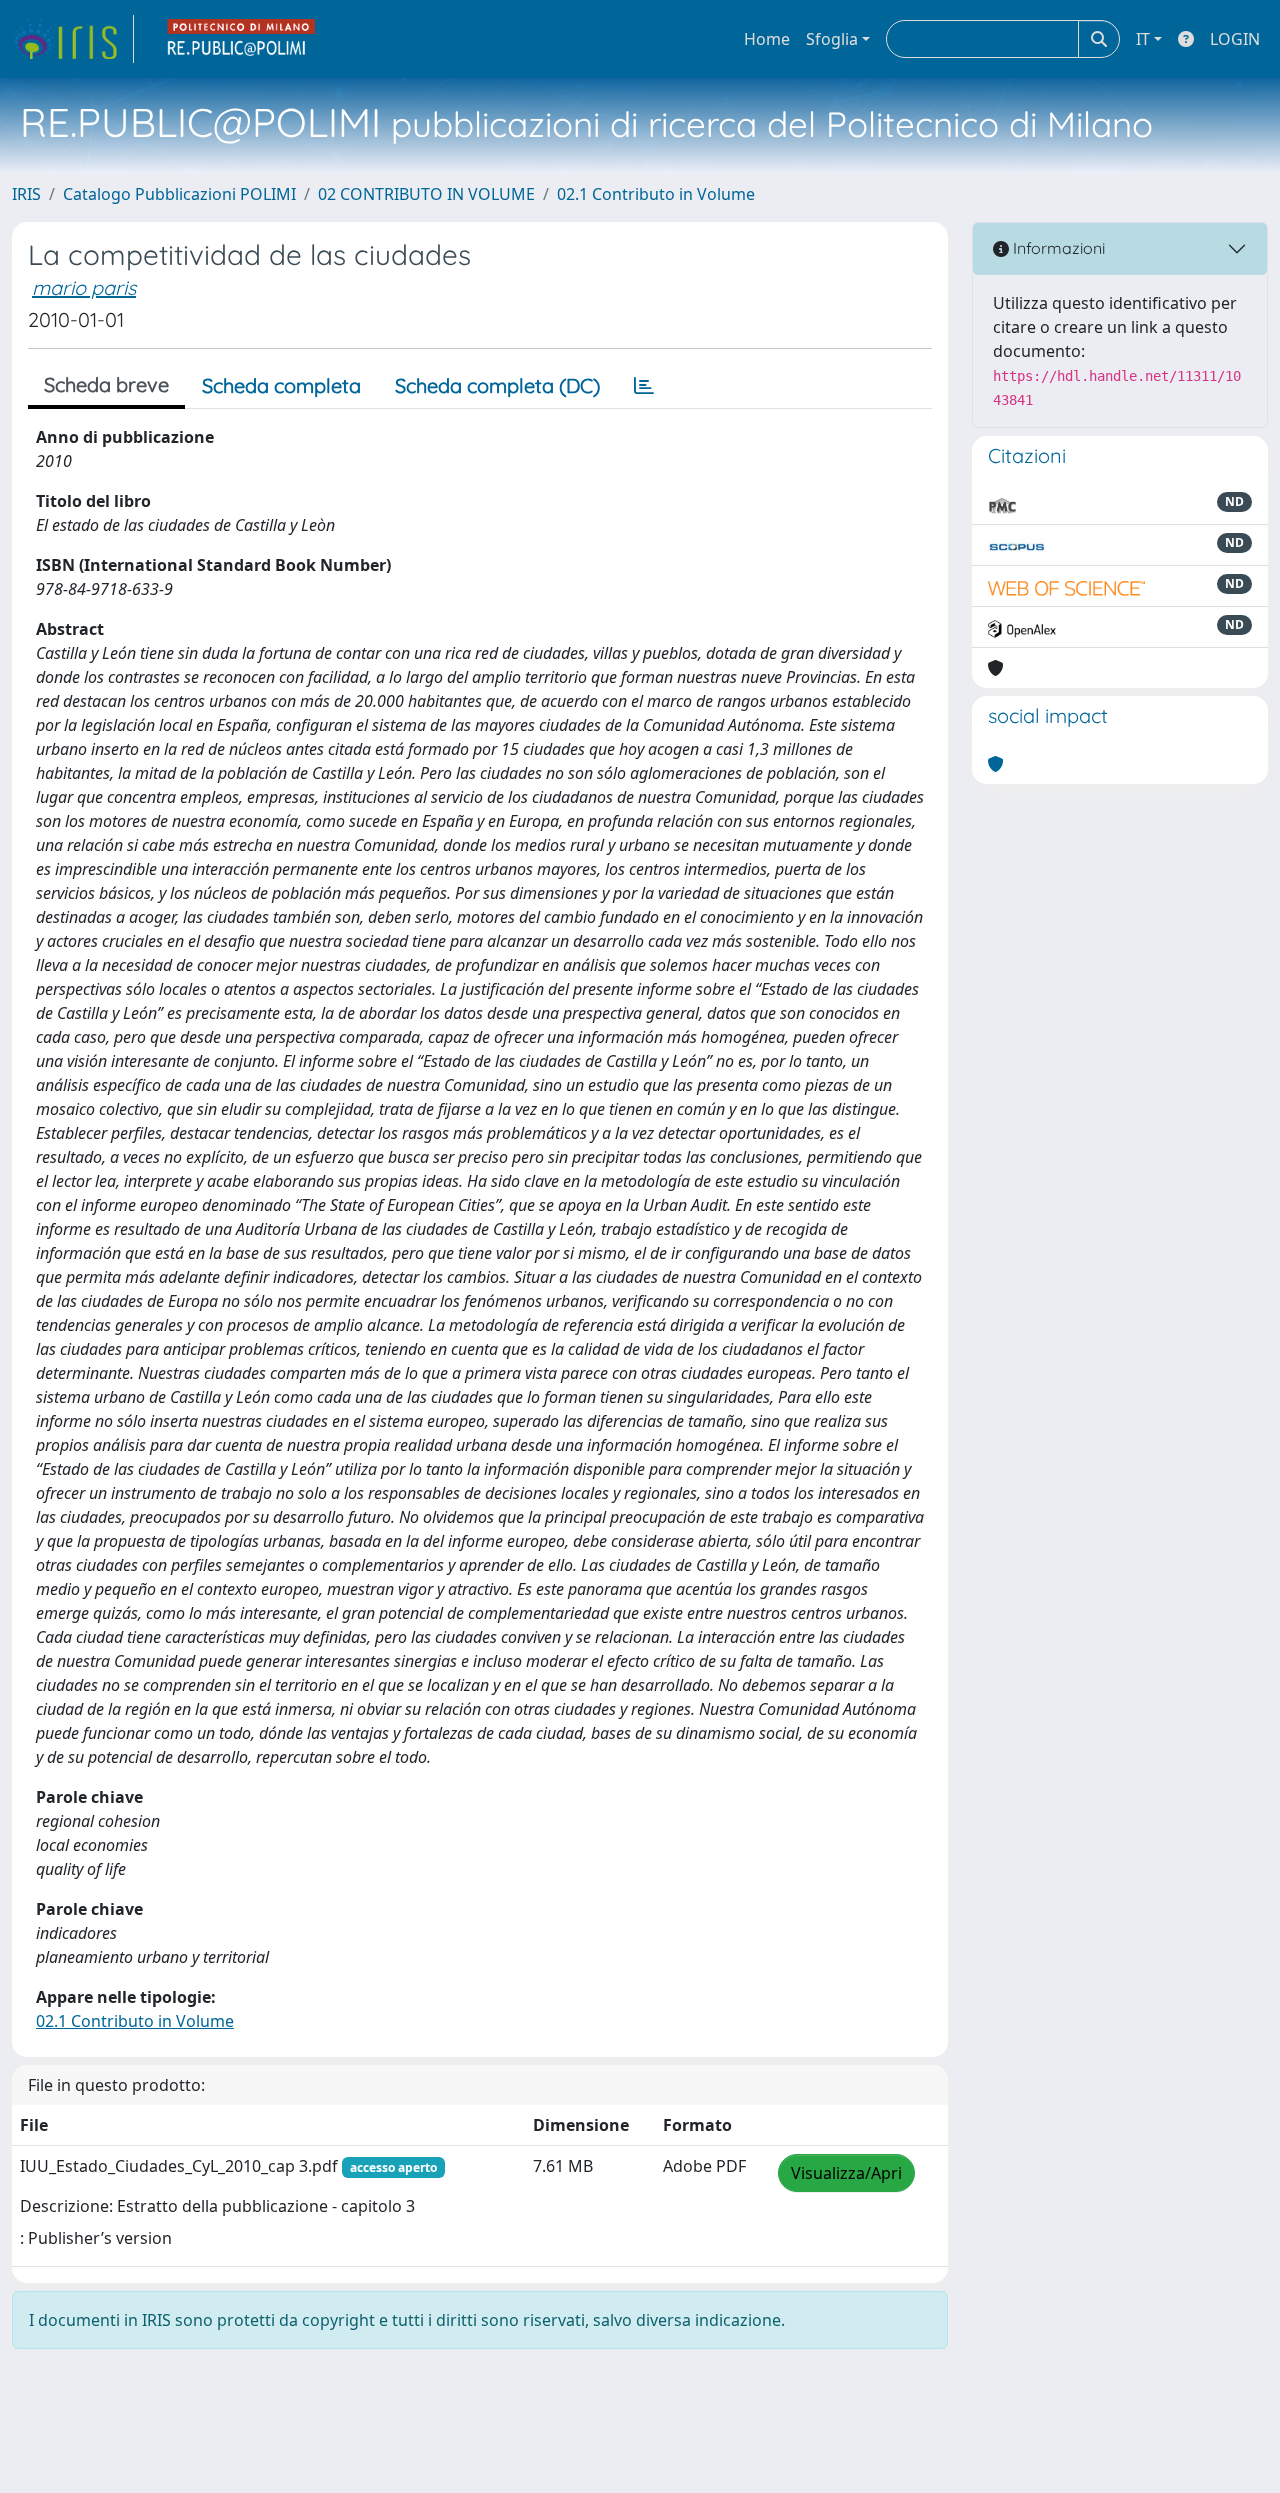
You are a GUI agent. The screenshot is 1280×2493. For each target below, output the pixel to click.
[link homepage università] (242, 39)
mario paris (84, 287)
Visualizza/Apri (846, 2173)
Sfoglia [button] (832, 39)
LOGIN (1235, 39)
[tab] (644, 386)
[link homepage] (73, 39)
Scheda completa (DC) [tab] (497, 385)
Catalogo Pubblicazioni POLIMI (179, 194)
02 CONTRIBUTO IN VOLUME (426, 194)
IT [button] (1143, 39)
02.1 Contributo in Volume (656, 194)
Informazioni (1057, 248)
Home (767, 39)
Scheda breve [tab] (106, 384)
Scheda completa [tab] (281, 385)
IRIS (26, 194)
